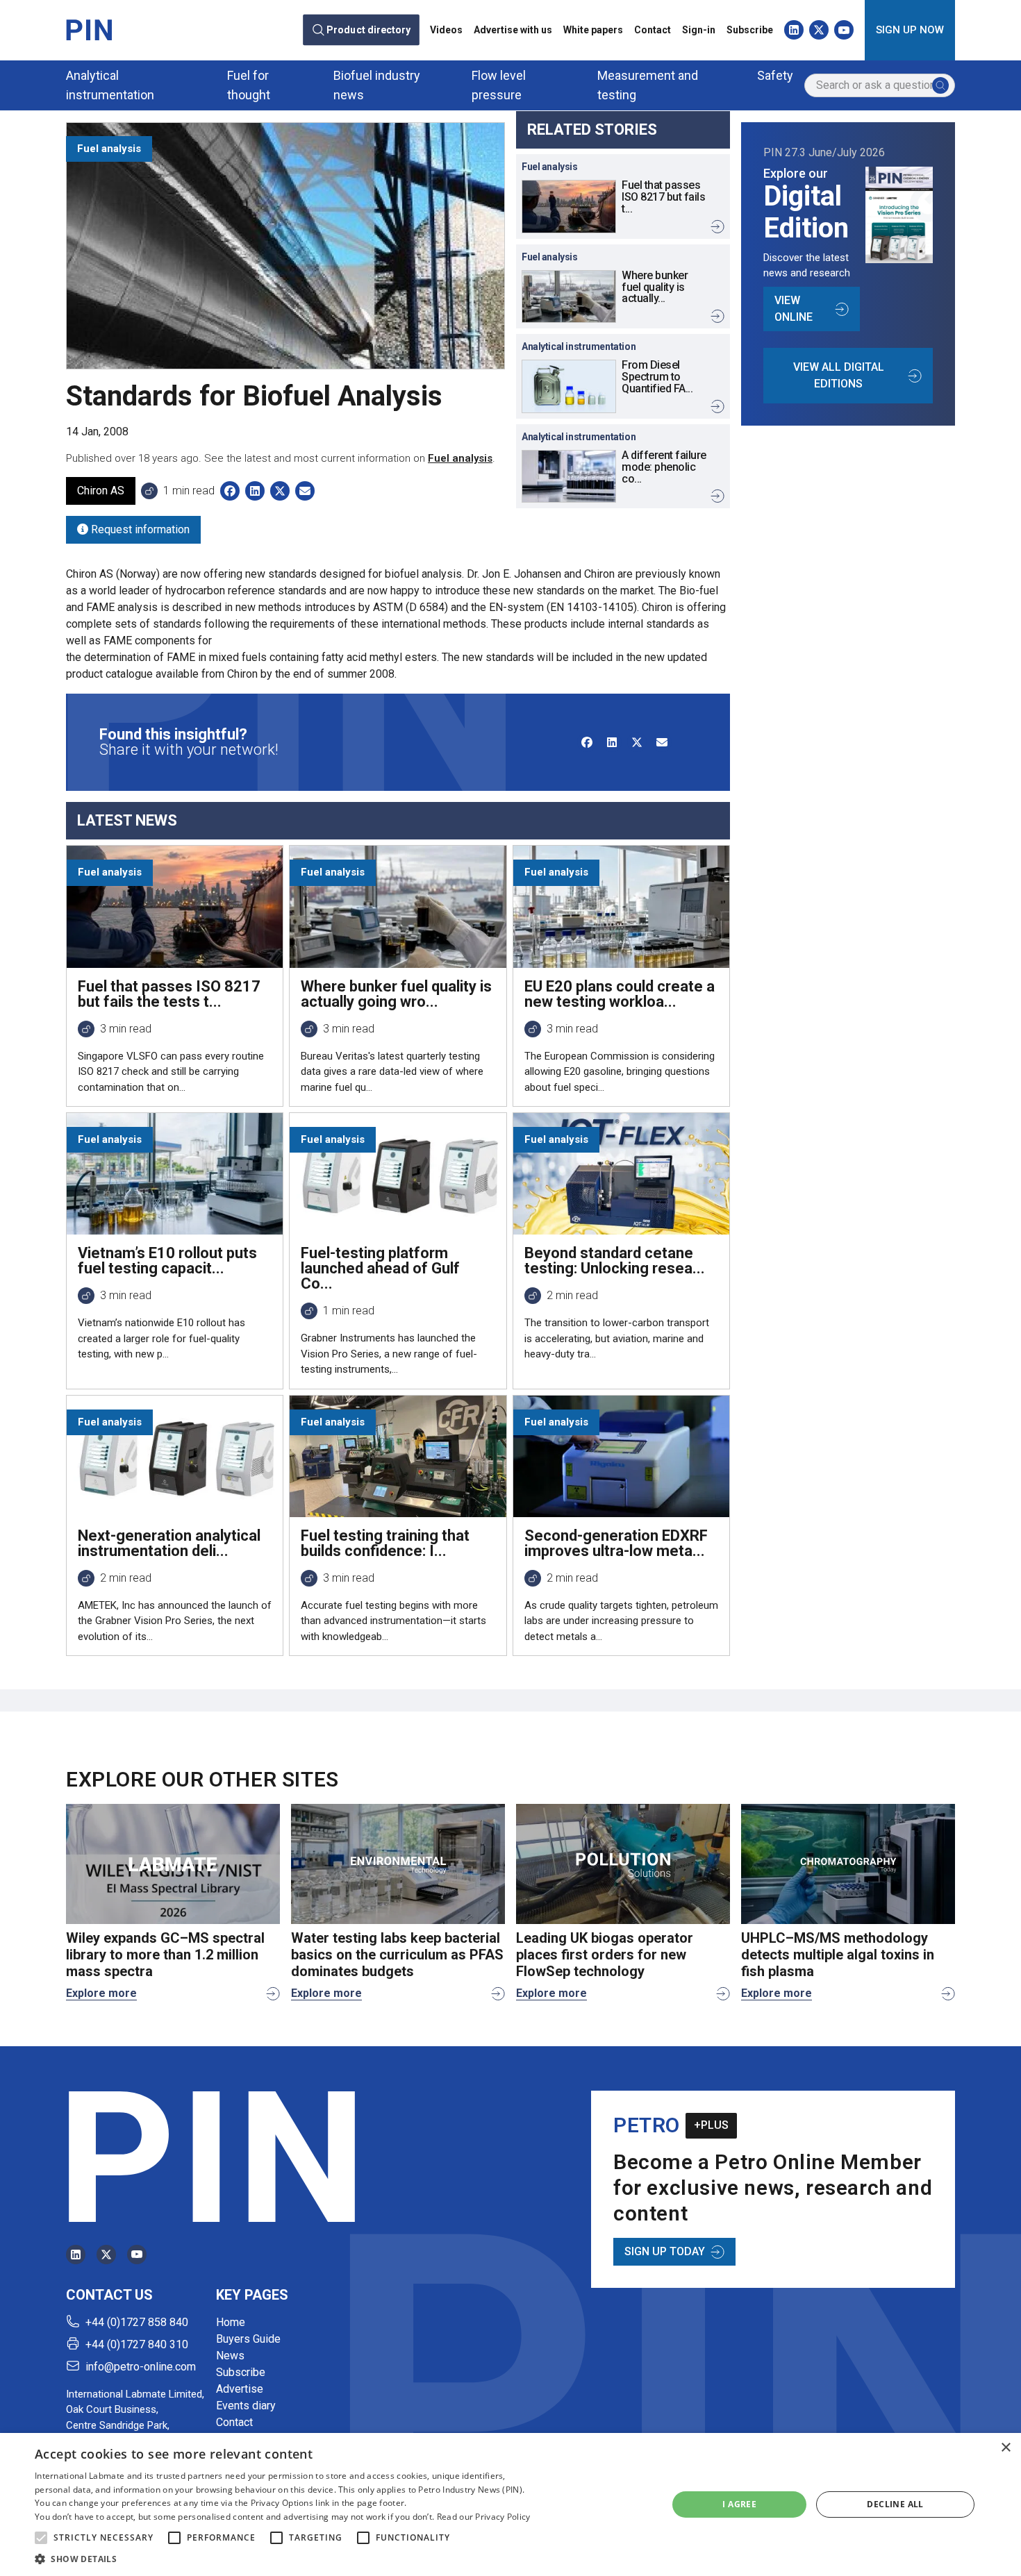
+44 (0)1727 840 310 (137, 2344)
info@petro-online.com (141, 2367)
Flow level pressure (499, 85)
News (230, 2356)
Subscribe (750, 30)
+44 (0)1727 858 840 (137, 2322)
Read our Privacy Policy (484, 2517)
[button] (41, 2538)
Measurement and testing (648, 85)
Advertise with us (513, 30)
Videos (446, 30)
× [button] (1005, 2448)
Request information (139, 529)
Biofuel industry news (377, 85)
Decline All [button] (895, 2504)
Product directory (369, 30)
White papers (593, 30)
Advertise (240, 2389)
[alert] (510, 2504)
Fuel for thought (249, 85)
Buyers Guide (248, 2339)
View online (794, 309)
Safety (775, 75)
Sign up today (665, 2251)
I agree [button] (739, 2504)
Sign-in (699, 30)
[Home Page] (89, 30)
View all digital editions (839, 375)
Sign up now (910, 30)
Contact (653, 30)
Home (231, 2322)
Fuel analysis (460, 458)
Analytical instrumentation (110, 85)
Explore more (101, 1993)
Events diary (246, 2406)
